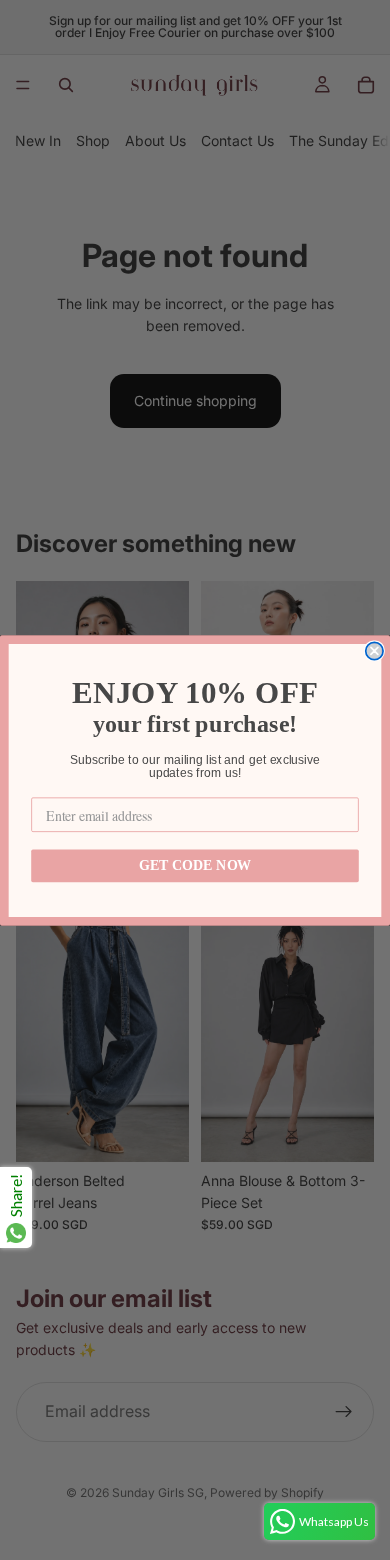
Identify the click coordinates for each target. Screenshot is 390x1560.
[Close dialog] (374, 650)
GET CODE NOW (195, 865)
